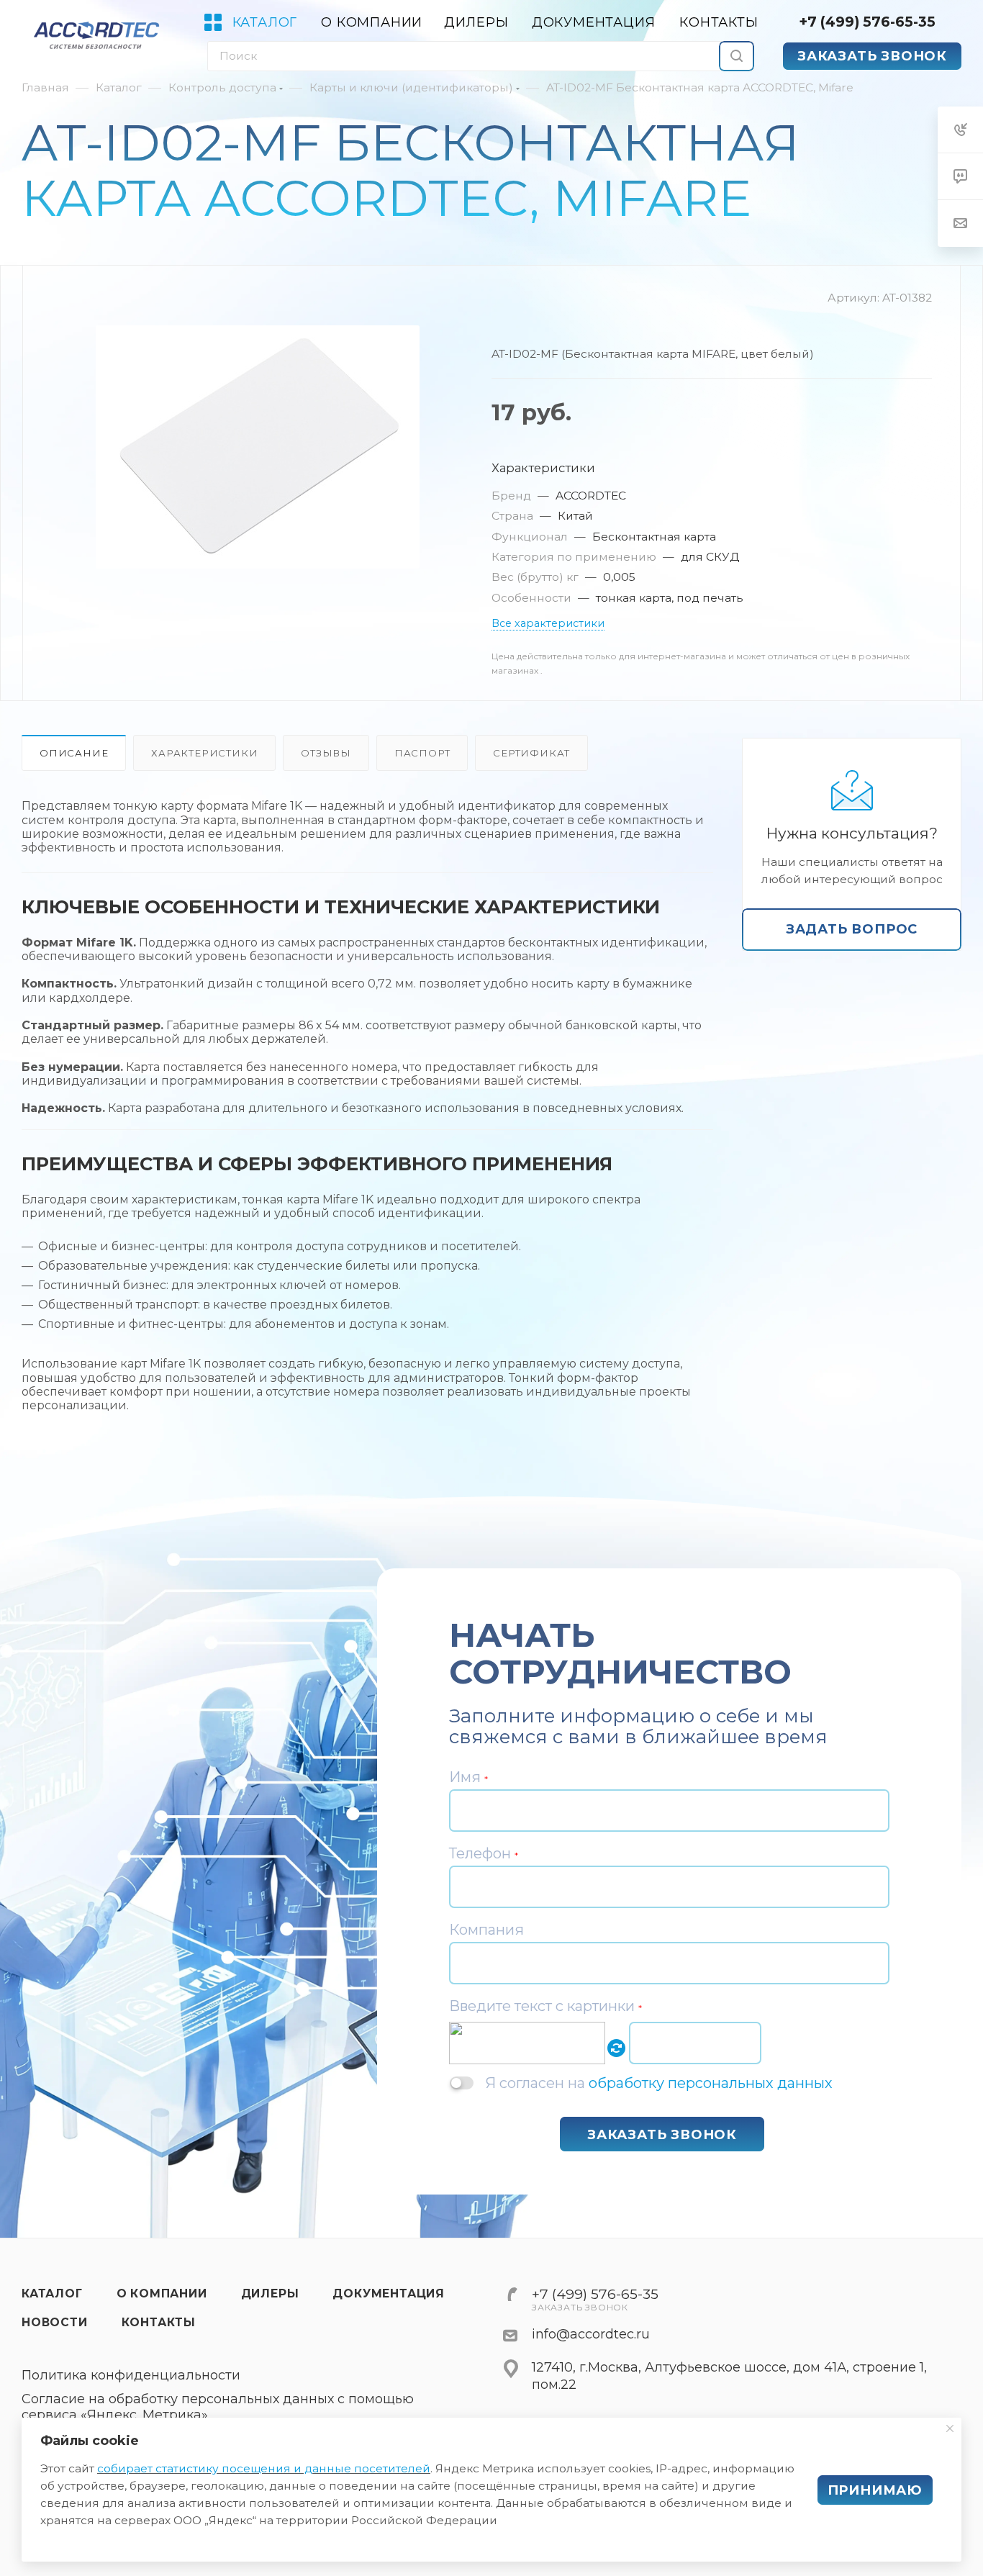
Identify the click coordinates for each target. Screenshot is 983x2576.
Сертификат (531, 753)
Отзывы (326, 753)
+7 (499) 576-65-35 (867, 22)
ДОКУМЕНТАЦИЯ (389, 2293)
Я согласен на (659, 2083)
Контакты (159, 2322)
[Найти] (737, 56)
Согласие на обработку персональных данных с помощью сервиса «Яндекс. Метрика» (218, 2407)
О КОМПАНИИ (162, 2293)
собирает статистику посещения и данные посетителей (264, 2468)
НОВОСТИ (55, 2322)
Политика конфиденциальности (131, 2376)
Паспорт (422, 753)
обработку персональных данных (711, 2083)
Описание (74, 753)
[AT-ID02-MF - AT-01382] (258, 447)
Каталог (52, 2293)
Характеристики (204, 753)
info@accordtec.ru (591, 2334)
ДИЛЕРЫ (270, 2293)
